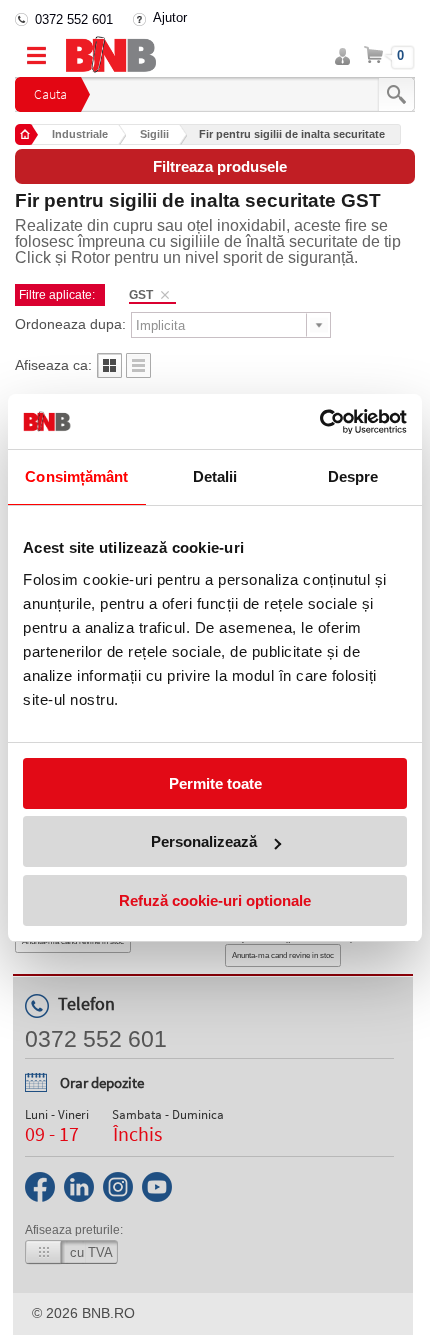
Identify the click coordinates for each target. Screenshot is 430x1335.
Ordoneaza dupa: (70, 324)
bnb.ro (108, 1313)
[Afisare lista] (138, 372)
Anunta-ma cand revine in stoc (283, 955)
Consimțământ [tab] (76, 476)
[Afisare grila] (109, 372)
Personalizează (204, 841)
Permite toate (215, 783)
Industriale (80, 134)
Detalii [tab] (215, 476)
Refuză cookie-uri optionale (215, 900)
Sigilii (154, 134)
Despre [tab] (353, 476)
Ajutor (170, 17)
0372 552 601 (74, 19)
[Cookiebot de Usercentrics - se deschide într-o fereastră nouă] (319, 422)
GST (141, 295)
